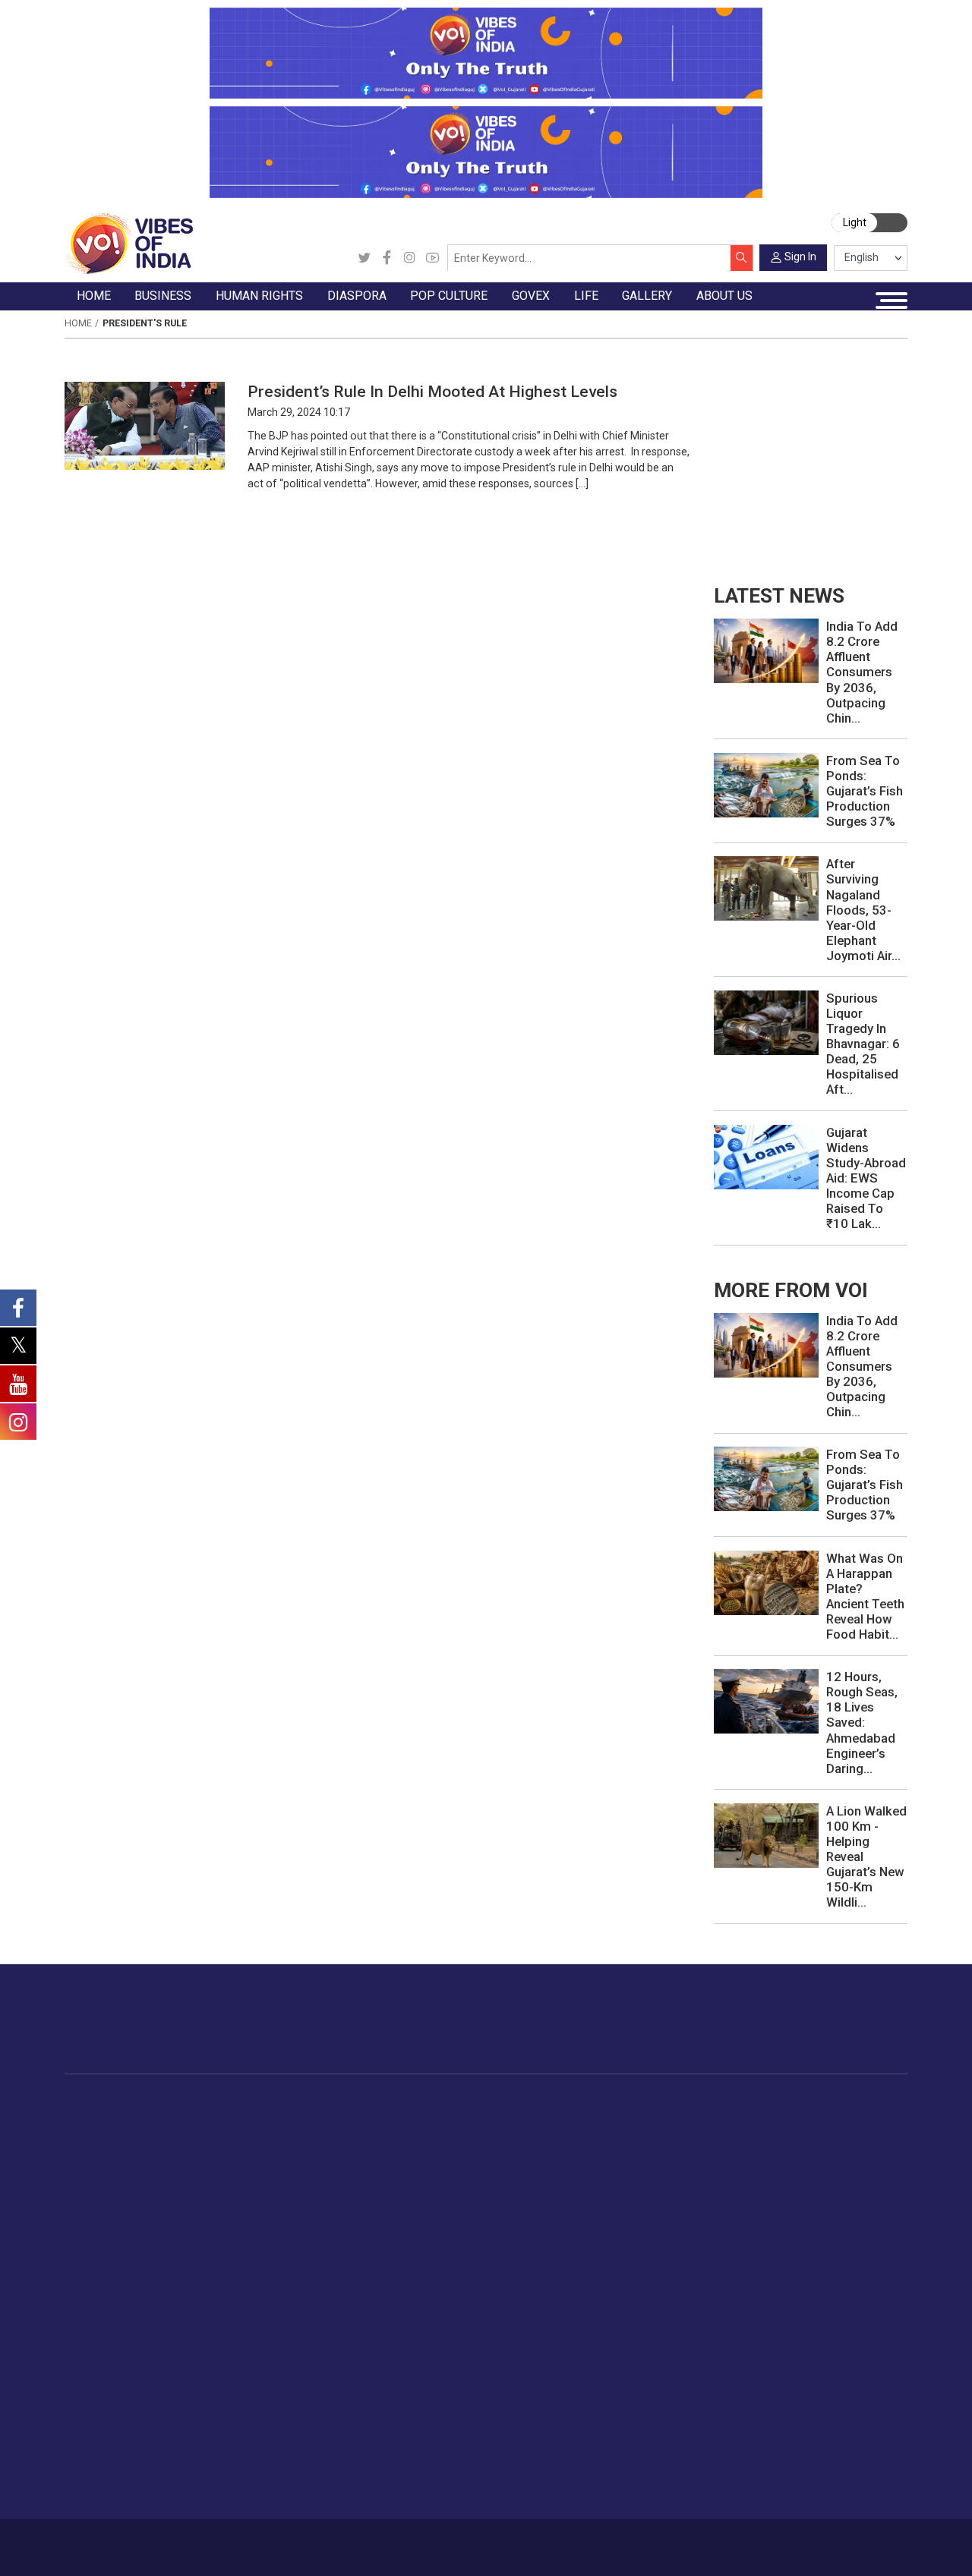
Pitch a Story (779, 2419)
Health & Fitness (858, 2260)
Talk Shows (107, 2383)
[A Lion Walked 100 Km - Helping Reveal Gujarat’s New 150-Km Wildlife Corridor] (766, 1834)
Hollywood (506, 2137)
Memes (97, 2436)
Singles (835, 2225)
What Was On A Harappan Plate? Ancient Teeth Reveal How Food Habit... (865, 1596)
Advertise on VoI (789, 2365)
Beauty (834, 2314)
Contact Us (218, 2540)
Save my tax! (226, 2190)
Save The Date (114, 2365)
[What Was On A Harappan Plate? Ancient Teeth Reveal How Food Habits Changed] (766, 1582)
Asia (385, 2137)
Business (202, 2102)
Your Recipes (703, 2154)
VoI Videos (106, 2401)
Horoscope (845, 2118)
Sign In (800, 257)
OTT (491, 2154)
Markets (214, 2172)
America (394, 2118)
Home (78, 323)
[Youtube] (432, 258)
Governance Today (601, 2118)
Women (836, 2137)
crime (93, 2190)
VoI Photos (107, 2454)
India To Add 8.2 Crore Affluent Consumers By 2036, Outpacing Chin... (862, 672)
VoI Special (106, 2207)
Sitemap (393, 2540)
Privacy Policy (335, 2540)
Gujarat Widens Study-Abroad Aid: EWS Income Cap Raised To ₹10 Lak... (866, 1178)
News (311, 2118)
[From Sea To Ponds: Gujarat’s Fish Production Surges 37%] (766, 784)
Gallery (81, 2348)
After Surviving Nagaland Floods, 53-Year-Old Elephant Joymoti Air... (863, 909)
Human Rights (318, 2102)
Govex (557, 2102)
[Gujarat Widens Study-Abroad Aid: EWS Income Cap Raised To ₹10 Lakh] (766, 1156)
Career (117, 2540)
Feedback (274, 2540)
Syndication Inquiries (798, 2454)
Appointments (590, 2172)
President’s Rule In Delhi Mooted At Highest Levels (432, 391)
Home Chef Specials (721, 2118)
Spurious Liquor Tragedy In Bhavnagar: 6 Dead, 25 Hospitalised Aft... (863, 1044)
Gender (835, 2154)
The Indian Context (125, 2154)
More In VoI (760, 2348)
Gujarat (96, 2172)
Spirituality (843, 2332)
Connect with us (832, 2032)
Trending (99, 2118)
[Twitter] (364, 258)
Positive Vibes (114, 2225)
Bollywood (506, 2118)
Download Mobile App (829, 2547)
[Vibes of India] (129, 243)
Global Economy (234, 2154)
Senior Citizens (855, 2207)
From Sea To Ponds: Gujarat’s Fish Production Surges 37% (865, 791)
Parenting (841, 2190)
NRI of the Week (416, 2154)
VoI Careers (776, 2472)
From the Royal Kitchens (732, 2137)
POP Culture (496, 2102)
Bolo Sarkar (583, 2154)
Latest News (110, 2137)
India (205, 2118)
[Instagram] (410, 258)
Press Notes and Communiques (827, 2383)
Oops (760, 2436)
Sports (834, 2296)
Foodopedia (686, 2102)
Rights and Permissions (806, 2489)
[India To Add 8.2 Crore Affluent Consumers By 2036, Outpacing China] (766, 650)
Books (496, 2172)
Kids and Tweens (860, 2278)
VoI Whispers (588, 2137)
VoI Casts (103, 2419)
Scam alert (774, 2401)
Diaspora (382, 2102)
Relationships (850, 2172)
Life (813, 2102)
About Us (162, 2540)
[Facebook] (387, 258)
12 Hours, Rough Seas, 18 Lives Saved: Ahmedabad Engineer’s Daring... (862, 1722)
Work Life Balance (862, 2243)
